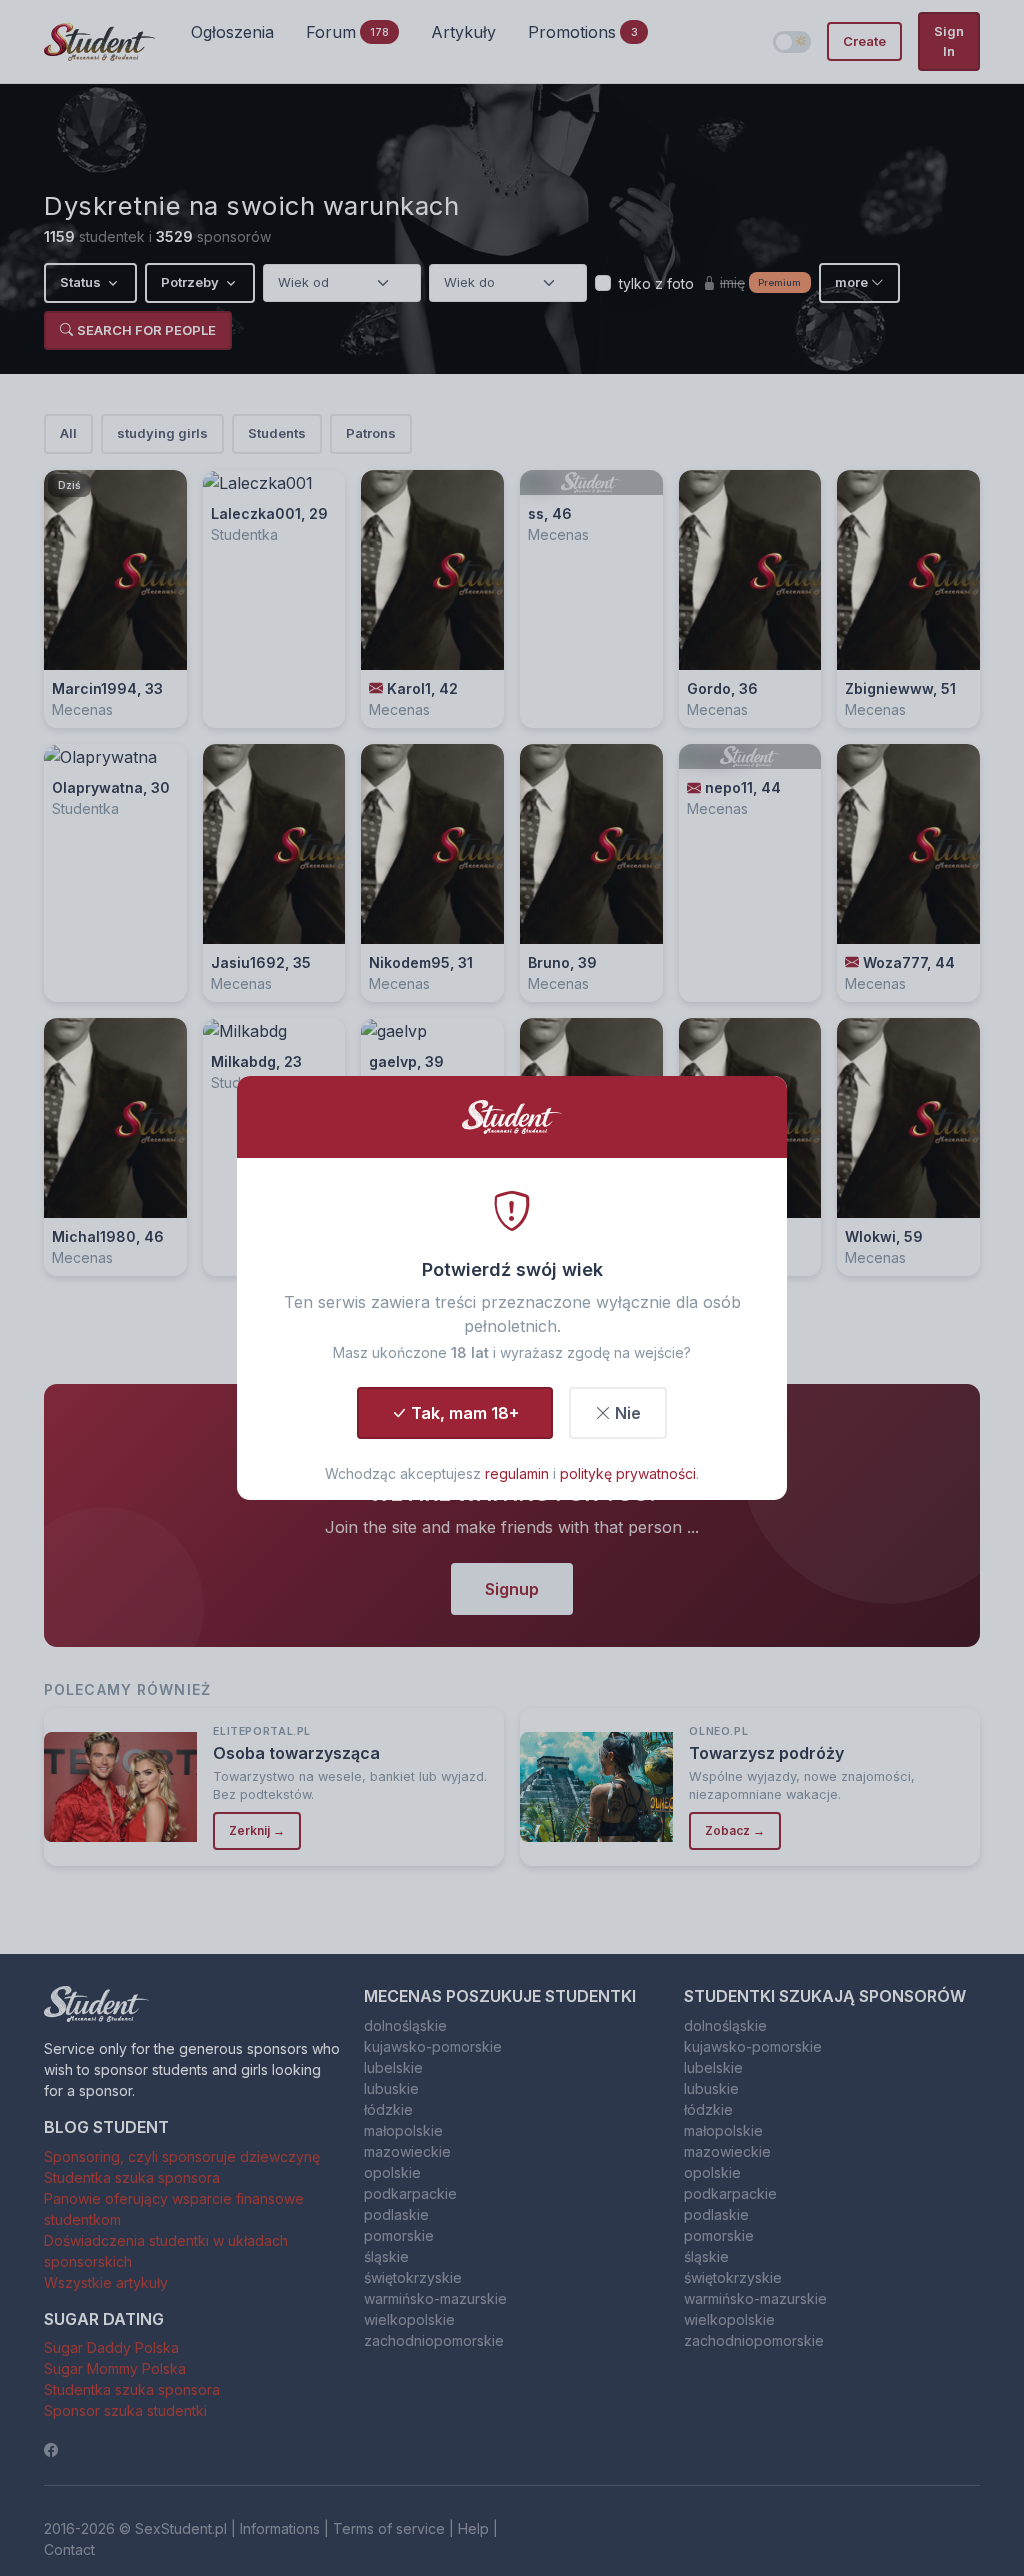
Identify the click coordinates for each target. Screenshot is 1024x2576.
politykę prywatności (628, 1473)
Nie (628, 1413)
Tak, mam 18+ (465, 1413)
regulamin (517, 1473)
